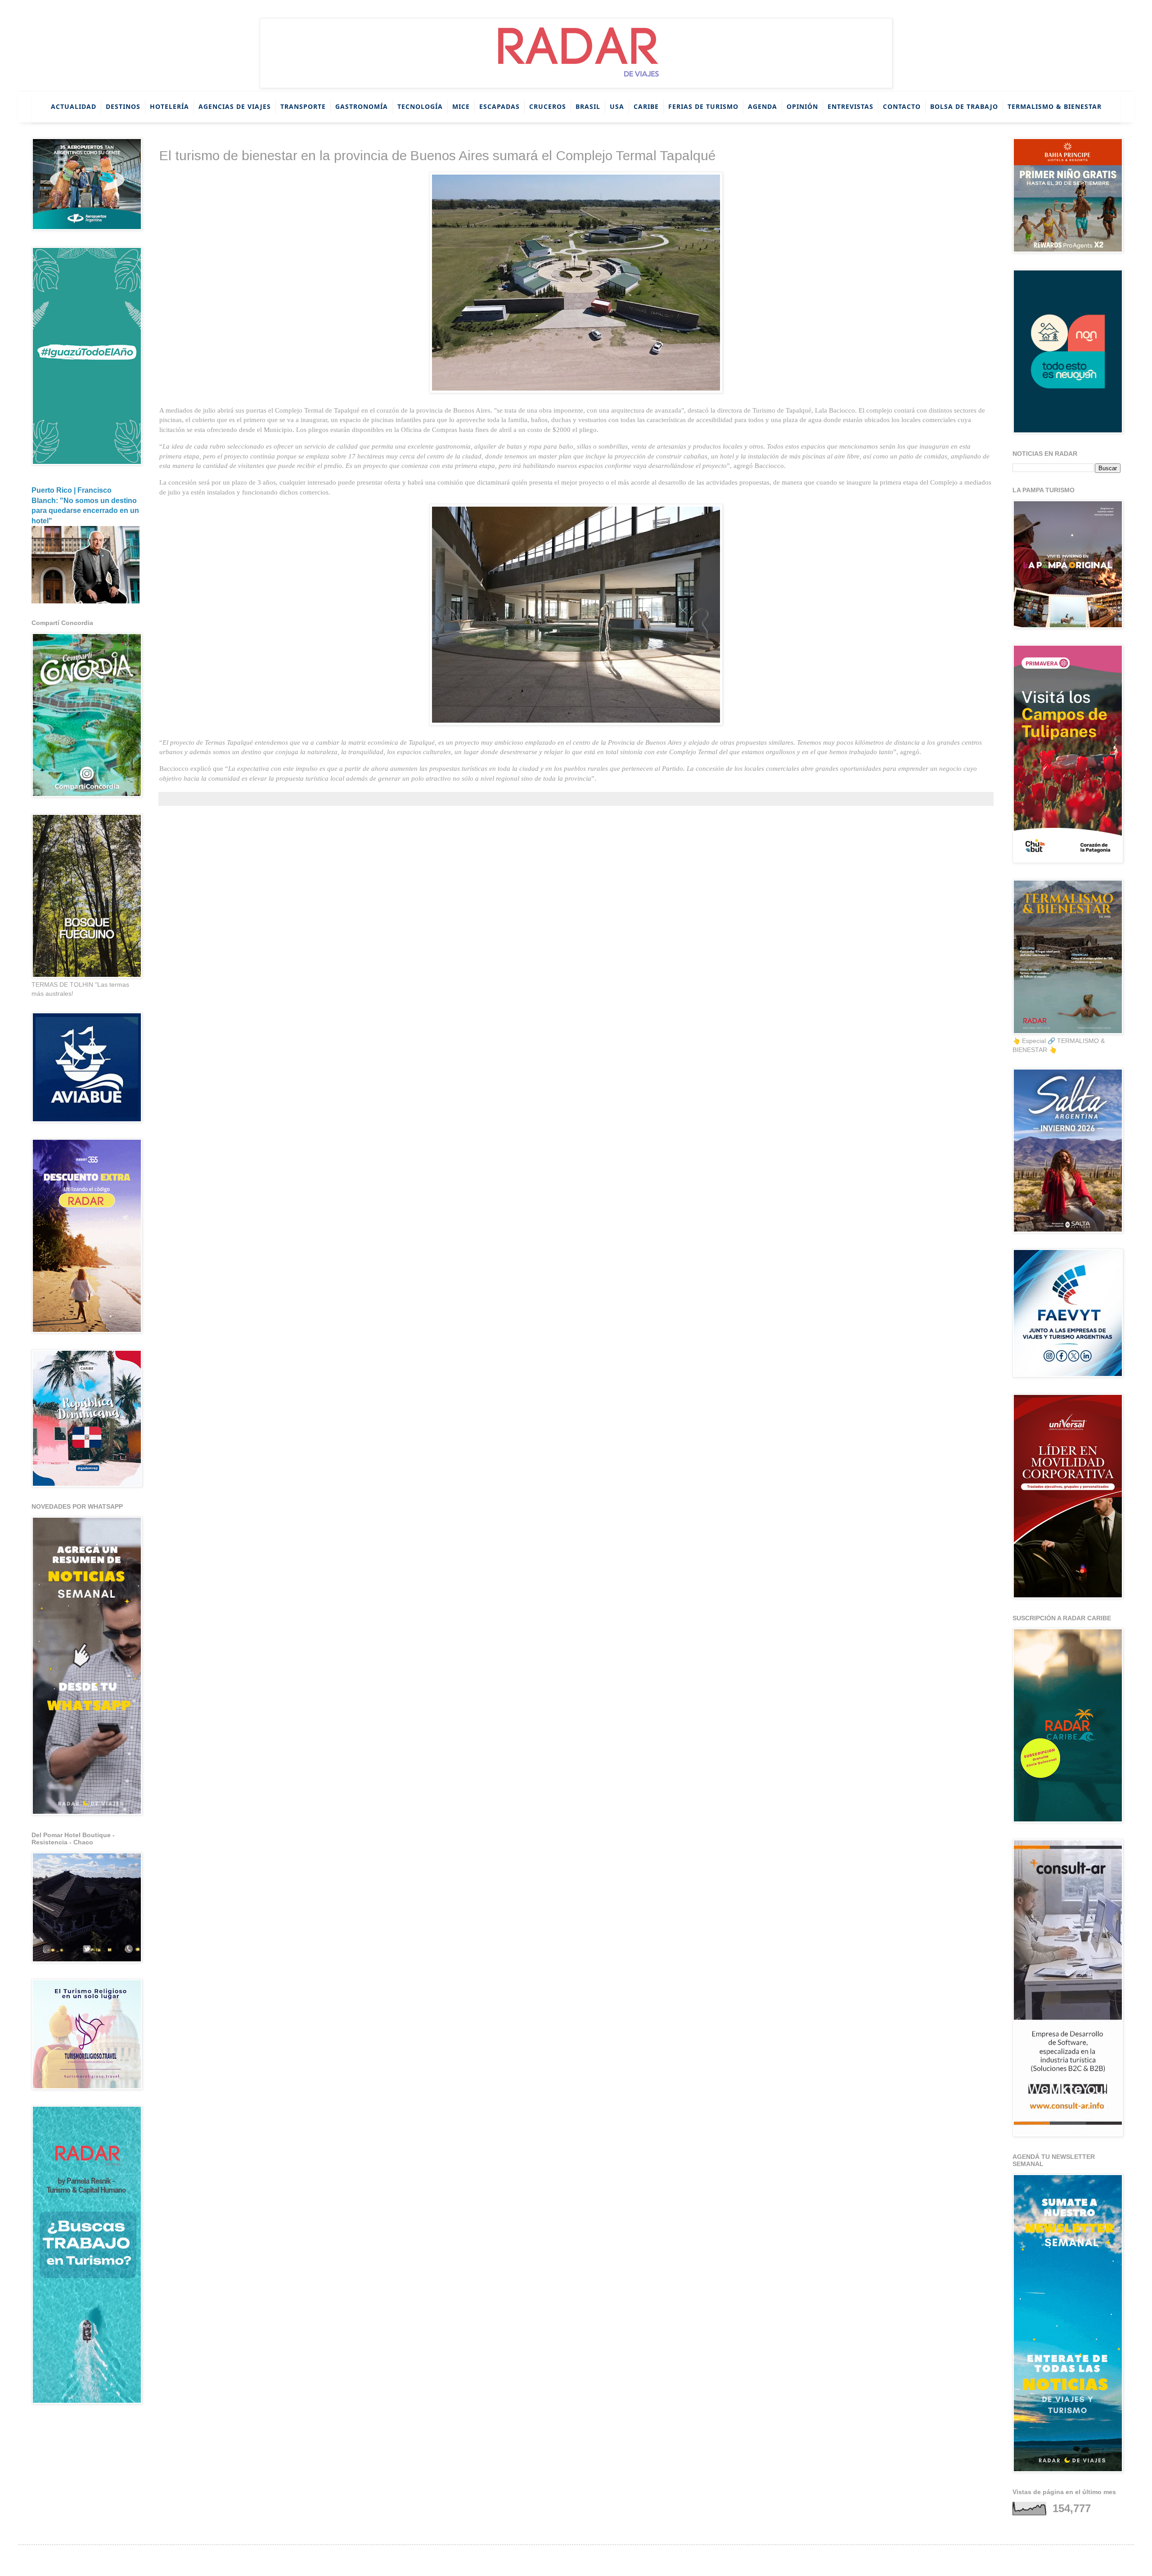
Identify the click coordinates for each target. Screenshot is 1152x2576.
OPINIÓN (802, 106)
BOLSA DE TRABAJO (964, 106)
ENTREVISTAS (850, 106)
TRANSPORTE (303, 106)
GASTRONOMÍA (362, 106)
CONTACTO (902, 106)
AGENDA (763, 106)
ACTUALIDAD (74, 106)
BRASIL (588, 106)
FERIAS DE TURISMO (703, 106)
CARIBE (646, 106)
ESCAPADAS (499, 106)
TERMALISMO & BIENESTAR (1055, 106)
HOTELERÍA (169, 106)
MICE (461, 106)
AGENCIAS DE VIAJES (235, 106)
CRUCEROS (548, 106)
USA (617, 106)
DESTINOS (123, 106)
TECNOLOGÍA (420, 106)
